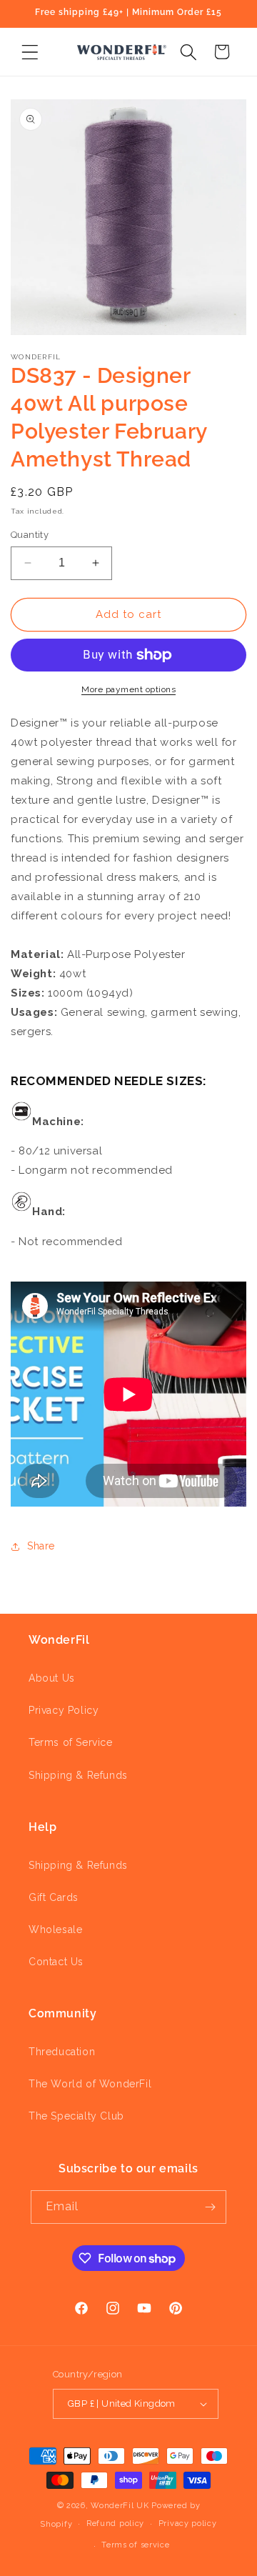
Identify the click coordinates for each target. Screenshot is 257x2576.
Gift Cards (54, 1897)
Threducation (62, 2052)
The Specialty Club (76, 2116)
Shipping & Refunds (78, 1775)
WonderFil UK (120, 2506)
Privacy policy (188, 2523)
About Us (52, 1678)
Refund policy (115, 2523)
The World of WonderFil (90, 2084)
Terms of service (135, 2545)
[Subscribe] (210, 2207)
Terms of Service (71, 1742)
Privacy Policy (64, 1710)
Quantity (30, 535)
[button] (30, 52)
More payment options (128, 689)
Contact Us (56, 1962)
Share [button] (41, 1546)
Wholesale (55, 1929)
